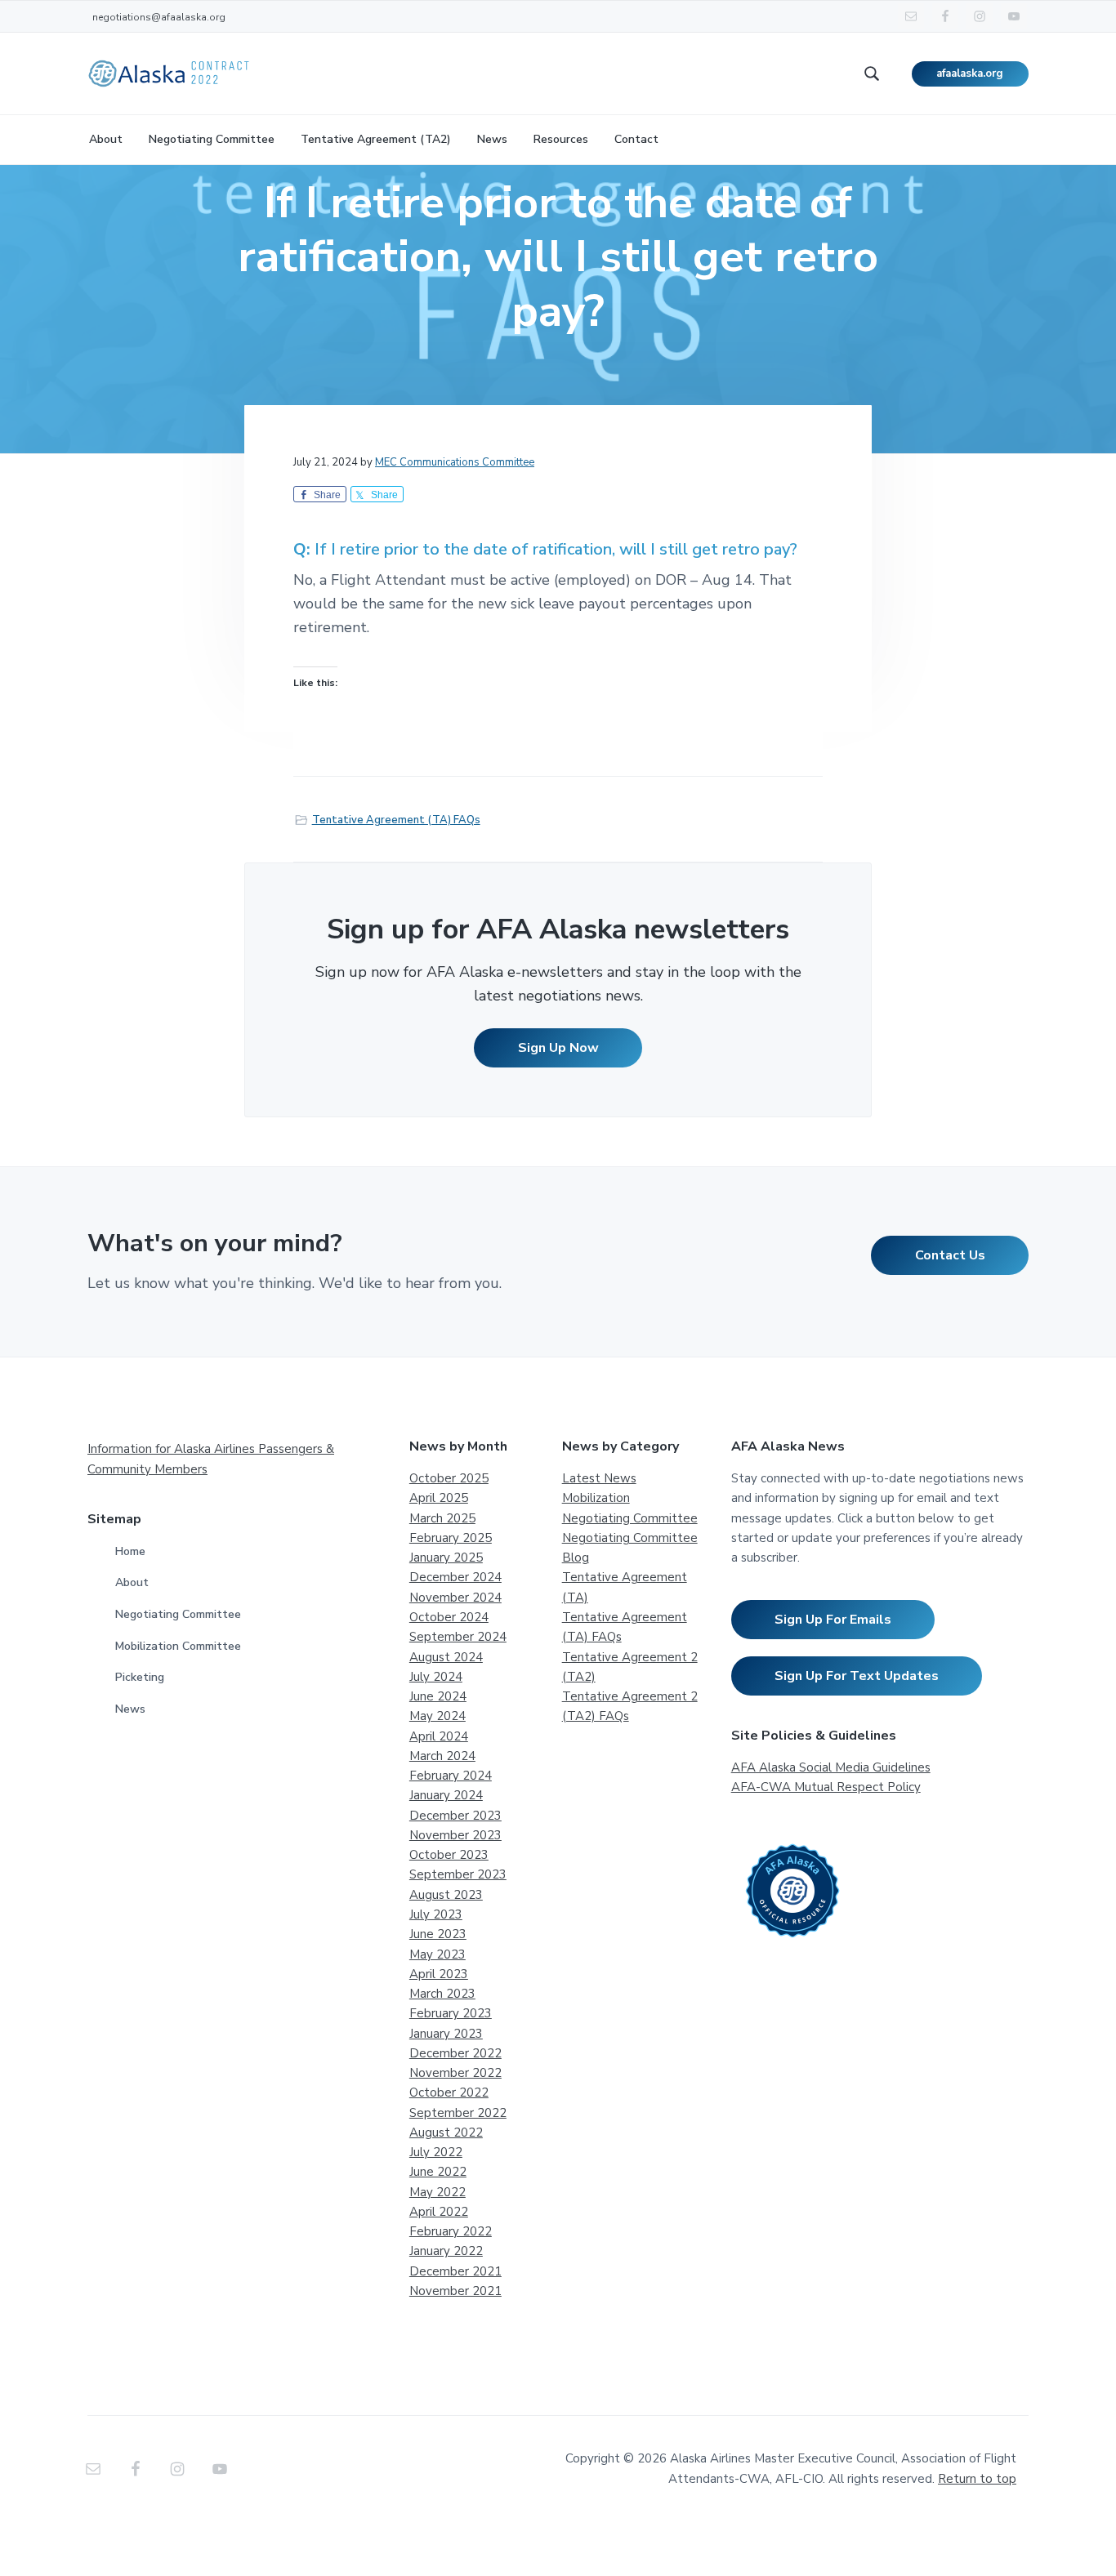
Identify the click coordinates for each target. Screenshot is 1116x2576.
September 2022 (458, 2113)
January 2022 (446, 2251)
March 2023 (442, 1994)
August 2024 (446, 1657)
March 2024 (442, 1756)
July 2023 (436, 1914)
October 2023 (449, 1855)
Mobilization (596, 1498)
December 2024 (455, 1577)
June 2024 (438, 1696)
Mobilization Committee (178, 1646)
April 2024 (439, 1736)
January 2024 (446, 1795)
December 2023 (455, 1816)
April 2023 (439, 1974)
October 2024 (449, 1617)
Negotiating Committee (178, 1614)
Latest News (599, 1478)
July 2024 (436, 1677)
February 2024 (451, 1776)
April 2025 (439, 1498)
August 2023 (446, 1895)
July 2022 (436, 2152)
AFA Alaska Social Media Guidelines (831, 1767)
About (132, 1582)
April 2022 (439, 2212)
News (130, 1709)
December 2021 (455, 2271)
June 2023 (438, 1934)
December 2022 (455, 2053)
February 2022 (451, 2231)
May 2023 (437, 1954)
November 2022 (455, 2073)
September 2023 (458, 1874)
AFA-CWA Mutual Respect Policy (826, 1787)
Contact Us (950, 1255)
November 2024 (455, 1598)
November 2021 (455, 2291)
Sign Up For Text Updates (857, 1676)
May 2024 (437, 1716)
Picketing (140, 1677)
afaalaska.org (970, 74)
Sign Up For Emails (833, 1620)
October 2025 (449, 1478)
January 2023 (446, 2034)
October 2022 (449, 2092)
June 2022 (438, 2172)
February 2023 (451, 2013)
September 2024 (458, 1637)
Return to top (977, 2479)
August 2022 (446, 2133)
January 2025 (446, 1558)
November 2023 (455, 1835)
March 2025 (442, 1518)
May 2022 (437, 2192)
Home (130, 1551)
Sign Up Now (558, 1048)
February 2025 (451, 1538)
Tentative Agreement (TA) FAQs (396, 820)
